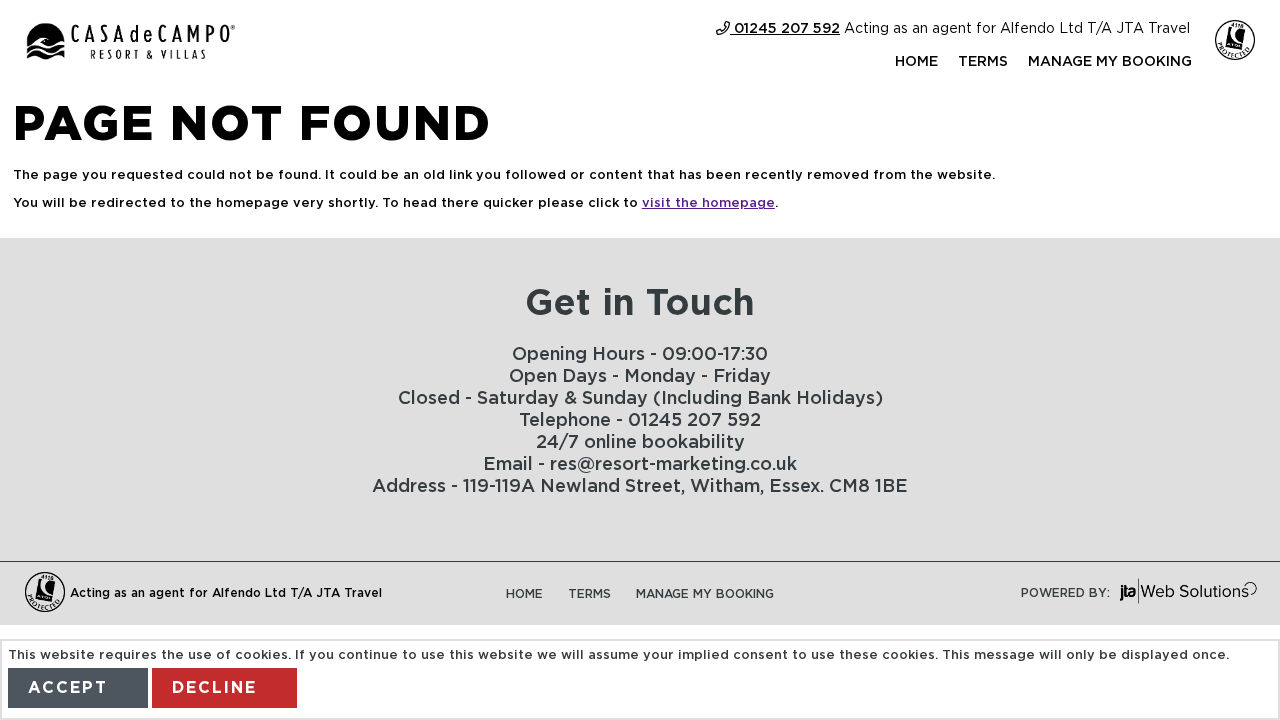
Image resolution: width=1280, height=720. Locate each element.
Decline (214, 688)
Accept (68, 688)
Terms (983, 62)
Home (916, 62)
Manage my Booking (1110, 62)
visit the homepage (708, 203)
